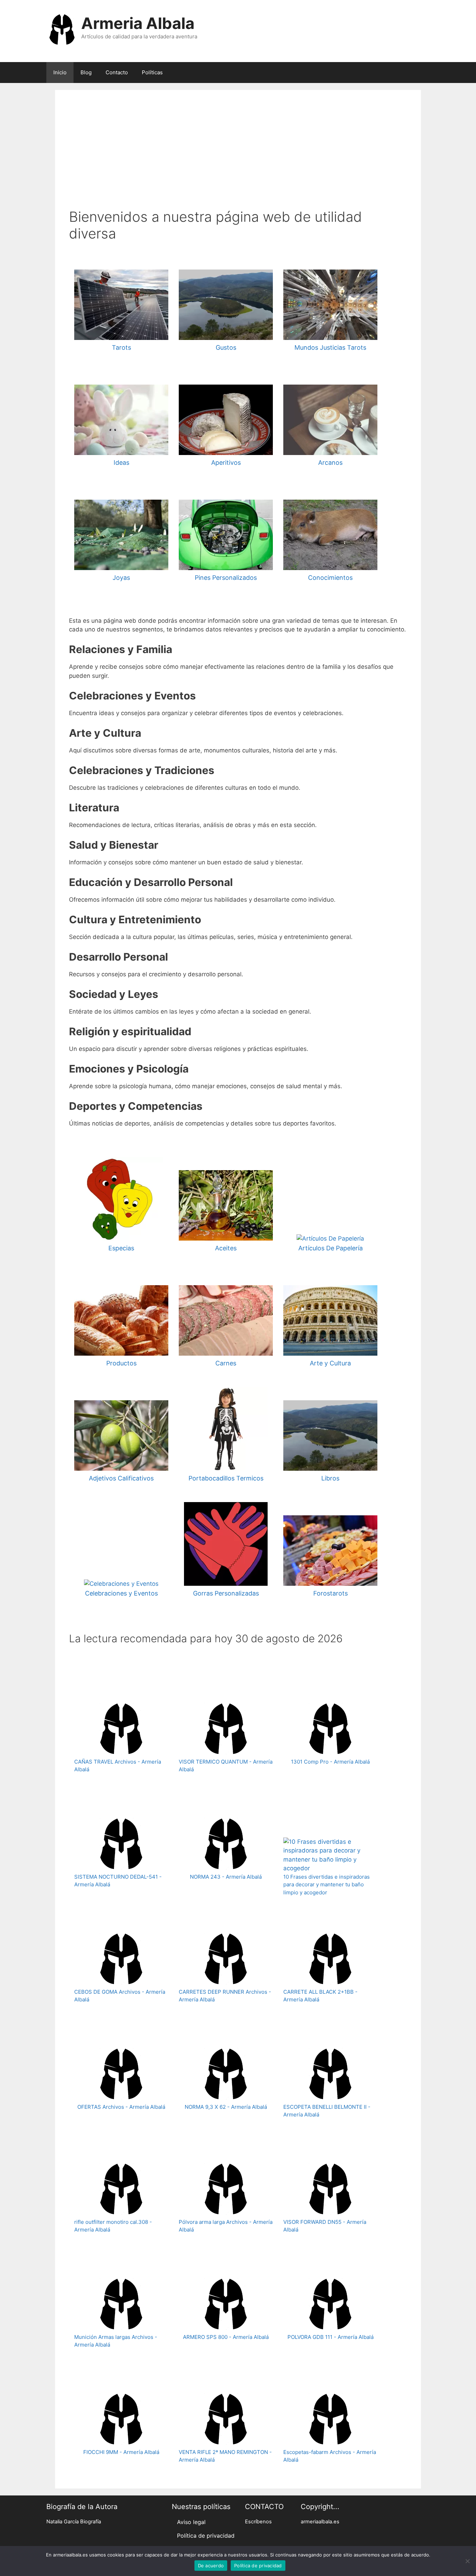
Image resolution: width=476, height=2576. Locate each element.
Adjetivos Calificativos (121, 1478)
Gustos (226, 347)
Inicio (60, 72)
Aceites (226, 1248)
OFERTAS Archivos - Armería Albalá (121, 2107)
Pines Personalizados (226, 578)
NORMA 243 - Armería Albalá (226, 1877)
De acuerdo (211, 2566)
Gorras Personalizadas (226, 1593)
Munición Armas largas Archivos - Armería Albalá (116, 2341)
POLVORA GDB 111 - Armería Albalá (331, 2337)
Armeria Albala (138, 23)
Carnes (226, 1363)
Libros (330, 1478)
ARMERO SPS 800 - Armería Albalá (226, 2337)
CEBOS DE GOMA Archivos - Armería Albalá (120, 1996)
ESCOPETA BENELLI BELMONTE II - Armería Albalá (327, 2111)
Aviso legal (191, 2522)
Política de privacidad (206, 2536)
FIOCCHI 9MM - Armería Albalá (121, 2452)
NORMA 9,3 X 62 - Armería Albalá (226, 2107)
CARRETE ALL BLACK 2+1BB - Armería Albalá (320, 1996)
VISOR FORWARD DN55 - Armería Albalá (325, 2226)
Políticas (152, 72)
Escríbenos (258, 2522)
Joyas (121, 578)
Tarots (121, 347)
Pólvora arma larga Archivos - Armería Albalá (226, 2226)
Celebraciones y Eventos (121, 1593)
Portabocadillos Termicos (226, 1478)
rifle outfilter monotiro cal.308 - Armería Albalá (113, 2226)
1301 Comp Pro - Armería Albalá (330, 1762)
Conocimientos (330, 578)
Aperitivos (226, 463)
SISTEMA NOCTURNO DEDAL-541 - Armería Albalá (118, 1881)
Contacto (117, 72)
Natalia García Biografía (74, 2522)
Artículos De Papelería (331, 1248)
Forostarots (331, 1593)
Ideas (121, 463)
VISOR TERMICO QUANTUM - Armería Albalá (226, 1766)
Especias (121, 1248)
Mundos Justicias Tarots (330, 347)
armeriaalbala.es (320, 2522)
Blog (86, 72)
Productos (121, 1363)
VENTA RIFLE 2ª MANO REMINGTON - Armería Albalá (225, 2456)
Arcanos (330, 463)
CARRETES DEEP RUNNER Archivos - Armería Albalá (225, 1996)
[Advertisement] (238, 156)
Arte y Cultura (330, 1363)
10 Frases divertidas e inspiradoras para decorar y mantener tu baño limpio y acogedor (327, 1885)
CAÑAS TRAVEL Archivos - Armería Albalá (118, 1766)
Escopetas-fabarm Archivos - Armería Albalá (330, 2456)
